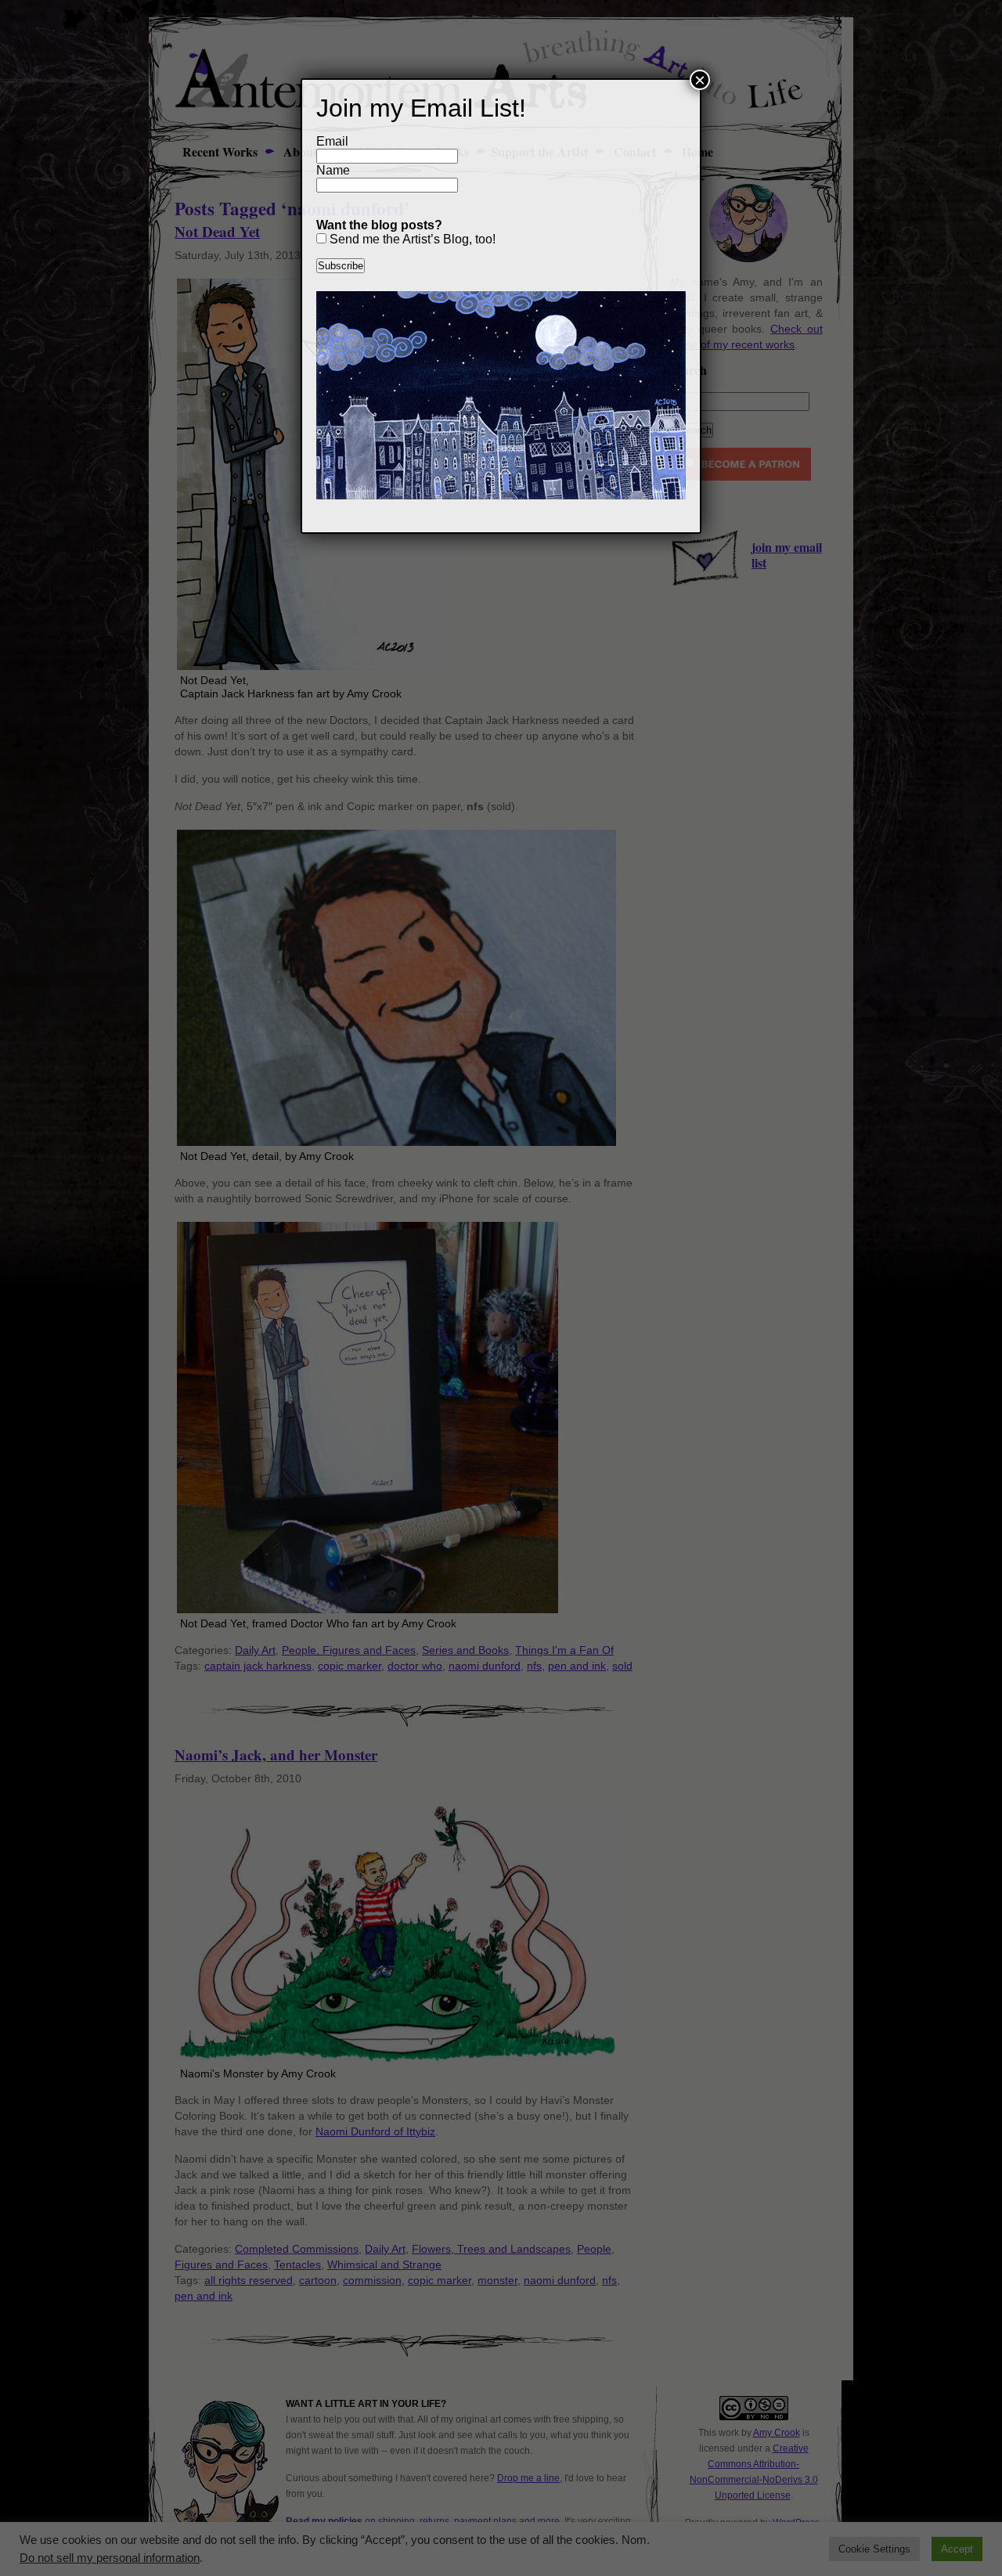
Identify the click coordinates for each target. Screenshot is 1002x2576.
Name (333, 170)
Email (332, 141)
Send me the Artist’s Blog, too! (411, 239)
